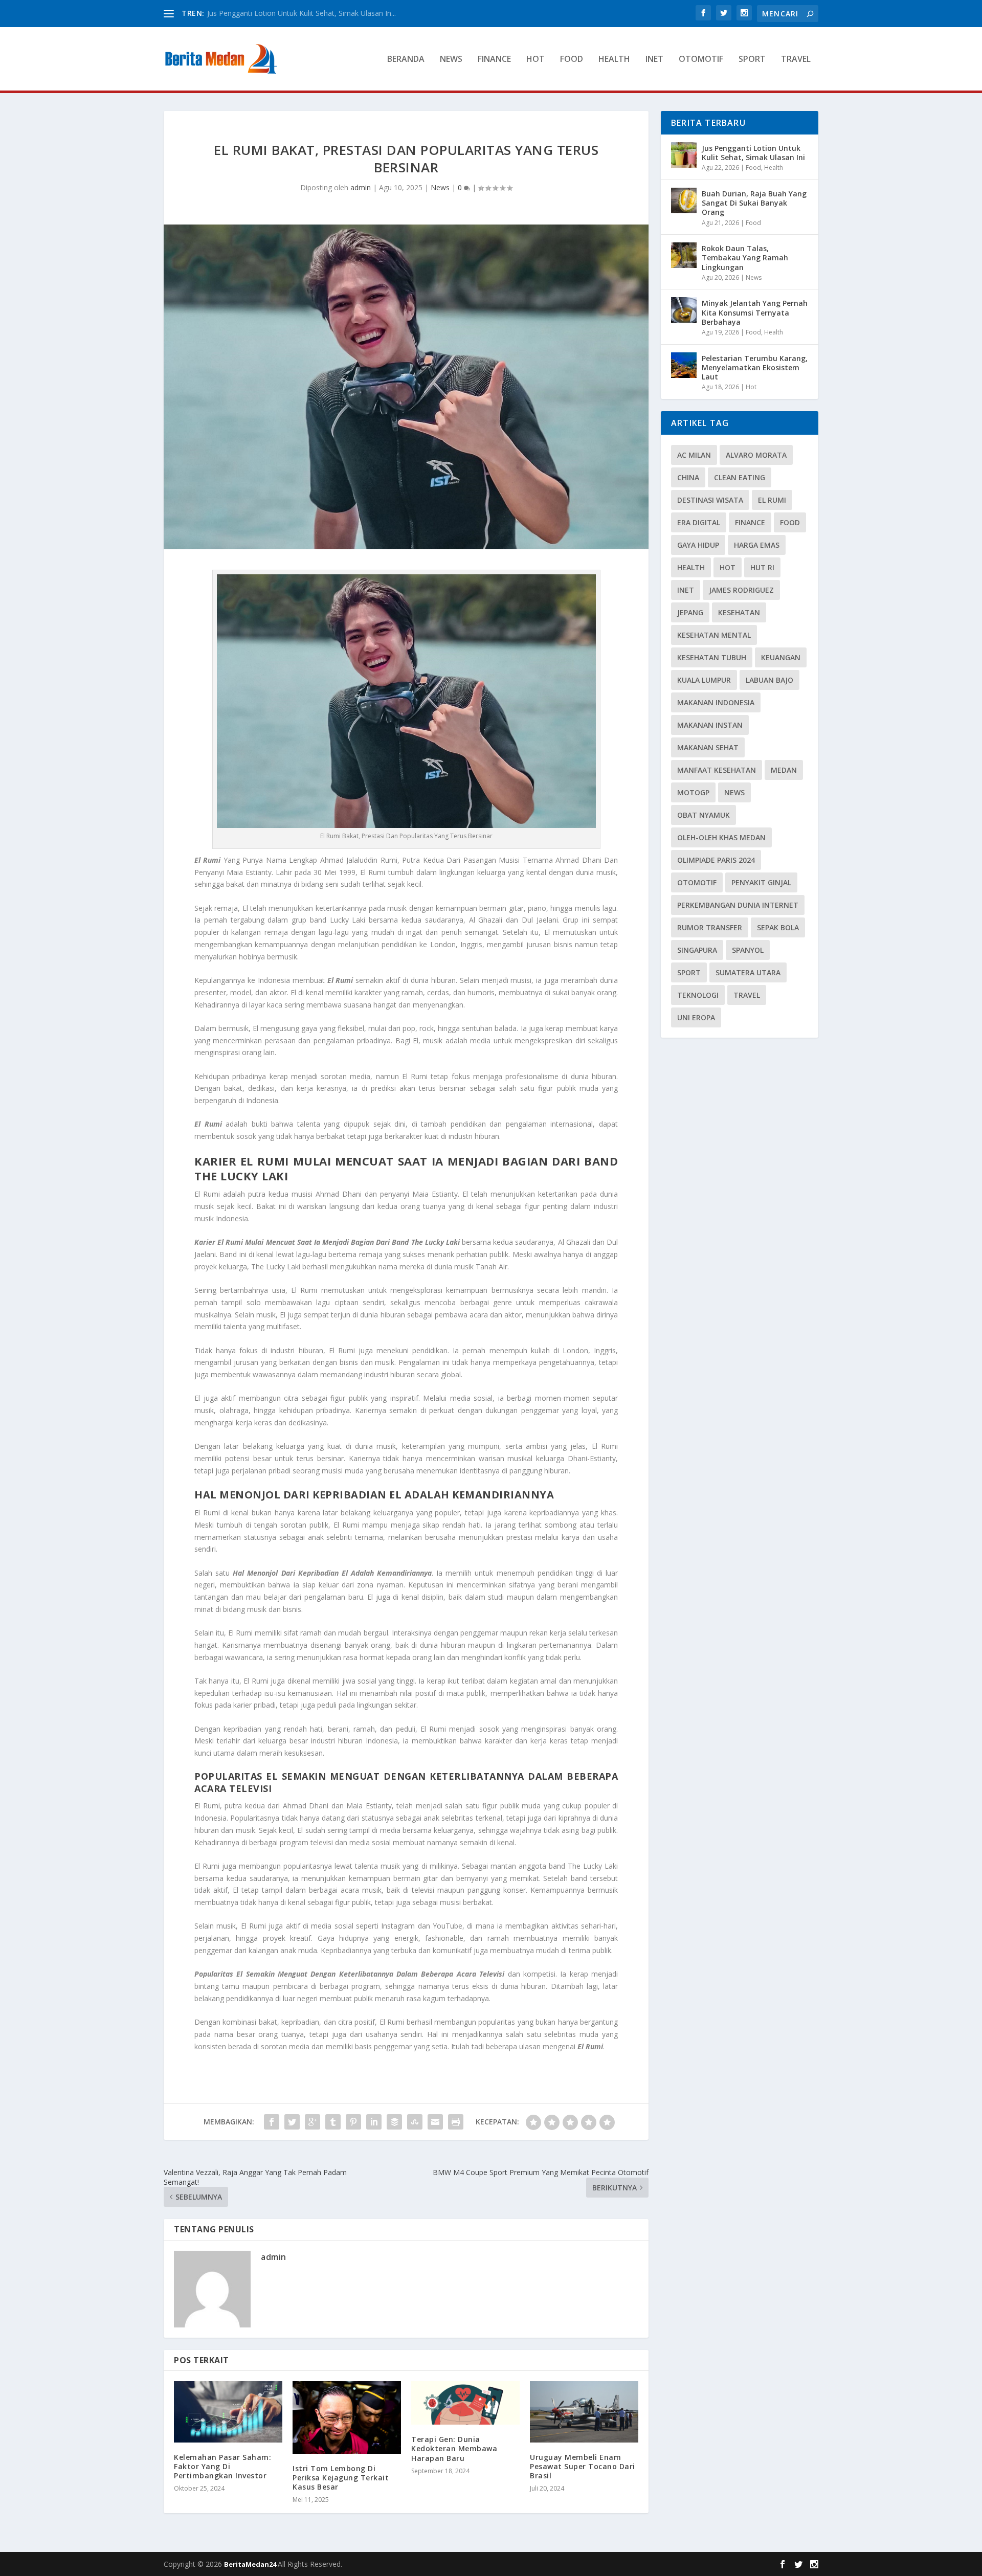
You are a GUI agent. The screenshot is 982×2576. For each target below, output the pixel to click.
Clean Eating (740, 477)
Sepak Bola (778, 927)
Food (572, 60)
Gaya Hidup (698, 545)
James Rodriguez (741, 590)
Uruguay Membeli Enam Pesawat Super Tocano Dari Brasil (583, 2466)
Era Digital (699, 522)
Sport (752, 60)
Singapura (697, 950)
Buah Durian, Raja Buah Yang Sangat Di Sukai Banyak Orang (754, 203)
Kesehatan (739, 612)
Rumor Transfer (710, 927)
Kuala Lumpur (704, 680)
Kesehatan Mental (714, 635)
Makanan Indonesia (716, 702)
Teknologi (698, 995)
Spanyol (748, 950)
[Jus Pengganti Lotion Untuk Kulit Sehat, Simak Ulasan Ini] (684, 155)
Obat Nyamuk (704, 815)
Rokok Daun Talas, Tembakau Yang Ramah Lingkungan (745, 257)
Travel (796, 60)
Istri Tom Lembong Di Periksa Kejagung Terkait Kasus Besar (341, 2478)
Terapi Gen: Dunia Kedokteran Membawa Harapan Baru (454, 2448)
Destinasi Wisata (710, 500)
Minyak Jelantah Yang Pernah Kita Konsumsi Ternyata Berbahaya (755, 312)
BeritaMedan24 (251, 2564)
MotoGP (693, 792)
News (451, 60)
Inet (654, 60)
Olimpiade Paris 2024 (716, 860)
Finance (494, 60)
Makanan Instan (710, 725)
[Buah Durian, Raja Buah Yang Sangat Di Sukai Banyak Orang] (684, 200)
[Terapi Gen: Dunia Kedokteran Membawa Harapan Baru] (465, 2403)
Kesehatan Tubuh (712, 657)
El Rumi (772, 500)
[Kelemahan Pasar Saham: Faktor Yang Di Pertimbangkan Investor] (228, 2412)
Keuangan (781, 657)
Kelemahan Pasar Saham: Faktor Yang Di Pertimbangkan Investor (222, 2466)
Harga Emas (757, 545)
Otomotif (701, 60)
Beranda (406, 60)
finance (750, 522)
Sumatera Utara (748, 972)
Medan (784, 770)
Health (614, 60)
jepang (690, 612)
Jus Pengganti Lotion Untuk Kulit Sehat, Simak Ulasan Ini (753, 153)
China (688, 477)
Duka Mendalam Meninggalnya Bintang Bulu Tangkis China (305, 13)
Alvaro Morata (756, 455)
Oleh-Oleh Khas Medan (721, 837)
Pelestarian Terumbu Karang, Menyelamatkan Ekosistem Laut (755, 367)
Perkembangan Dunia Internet (738, 905)
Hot (535, 60)
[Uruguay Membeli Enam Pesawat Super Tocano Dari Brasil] (584, 2412)
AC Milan (694, 455)
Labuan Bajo (769, 680)
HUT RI (762, 567)
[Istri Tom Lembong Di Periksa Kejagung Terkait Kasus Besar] (347, 2417)
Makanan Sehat (708, 747)
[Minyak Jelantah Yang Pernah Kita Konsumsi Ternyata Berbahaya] (684, 310)
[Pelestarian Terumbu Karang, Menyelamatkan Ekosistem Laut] (684, 365)
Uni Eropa (696, 1017)
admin (361, 187)
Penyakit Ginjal (761, 882)
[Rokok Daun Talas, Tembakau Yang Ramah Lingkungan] (684, 255)
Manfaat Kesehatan (717, 770)
